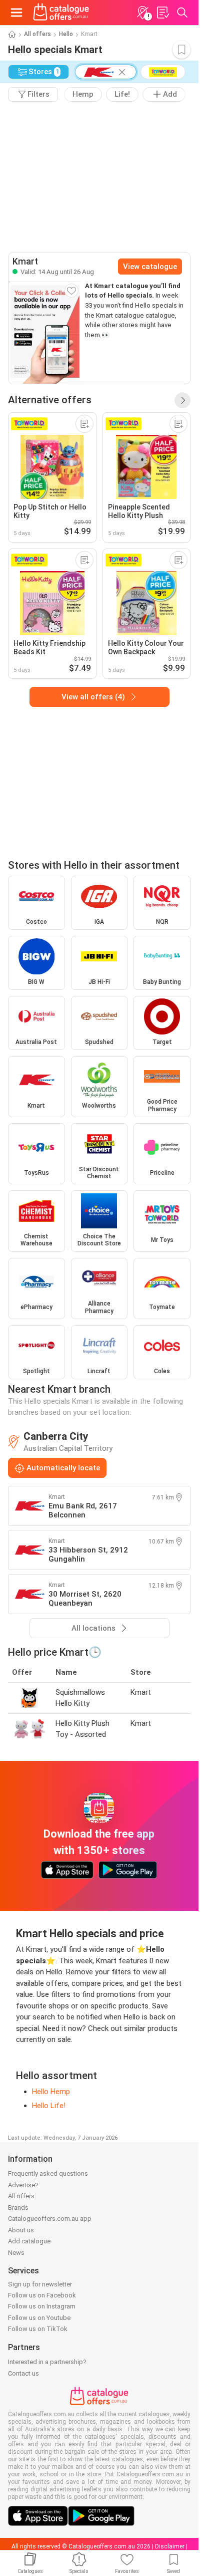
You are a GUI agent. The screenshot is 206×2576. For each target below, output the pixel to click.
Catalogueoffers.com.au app (50, 2219)
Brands (18, 2208)
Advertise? (23, 2185)
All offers (37, 34)
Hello (66, 34)
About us (21, 2230)
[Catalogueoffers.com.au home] (61, 13)
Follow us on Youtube (39, 2318)
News (16, 2253)
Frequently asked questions (48, 2173)
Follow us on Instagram (42, 2306)
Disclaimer (170, 2546)
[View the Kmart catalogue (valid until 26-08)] (45, 332)
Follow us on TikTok (38, 2329)
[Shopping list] (162, 13)
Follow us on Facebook (42, 2295)
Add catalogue (29, 2241)
